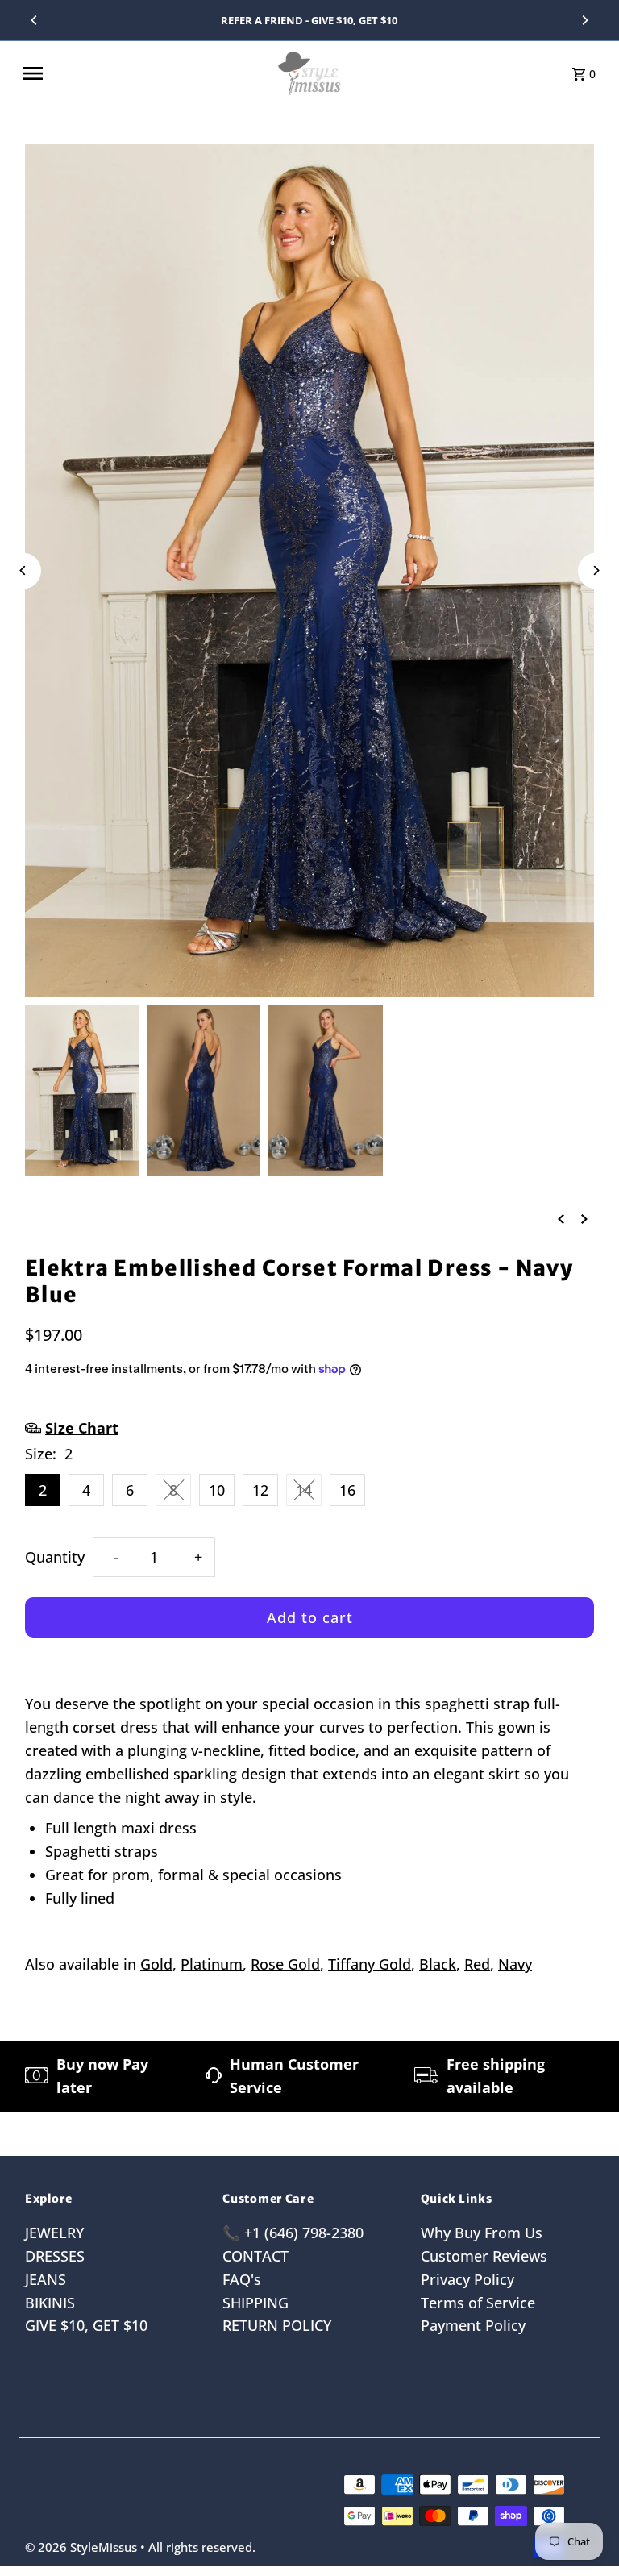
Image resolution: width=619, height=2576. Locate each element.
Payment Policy (473, 2325)
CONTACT (255, 2256)
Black (438, 1964)
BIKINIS (50, 2303)
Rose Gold (285, 1964)
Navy (515, 1964)
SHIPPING (255, 2303)
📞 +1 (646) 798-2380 (293, 2233)
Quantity (55, 1557)
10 (217, 1490)
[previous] (561, 1217)
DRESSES (55, 2256)
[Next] (584, 20)
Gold (156, 1964)
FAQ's (242, 2279)
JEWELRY (54, 2233)
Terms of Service (478, 2303)
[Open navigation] (143, 73)
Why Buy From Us (482, 2233)
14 (304, 1490)
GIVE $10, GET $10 (86, 2325)
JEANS (46, 2279)
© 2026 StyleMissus (83, 2547)
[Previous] (35, 20)
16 (347, 1490)
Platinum (212, 1964)
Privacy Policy (467, 2279)
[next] (584, 1217)
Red (477, 1964)
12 (260, 1490)
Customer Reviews (484, 2256)
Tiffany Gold (370, 1964)
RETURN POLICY (277, 2325)
